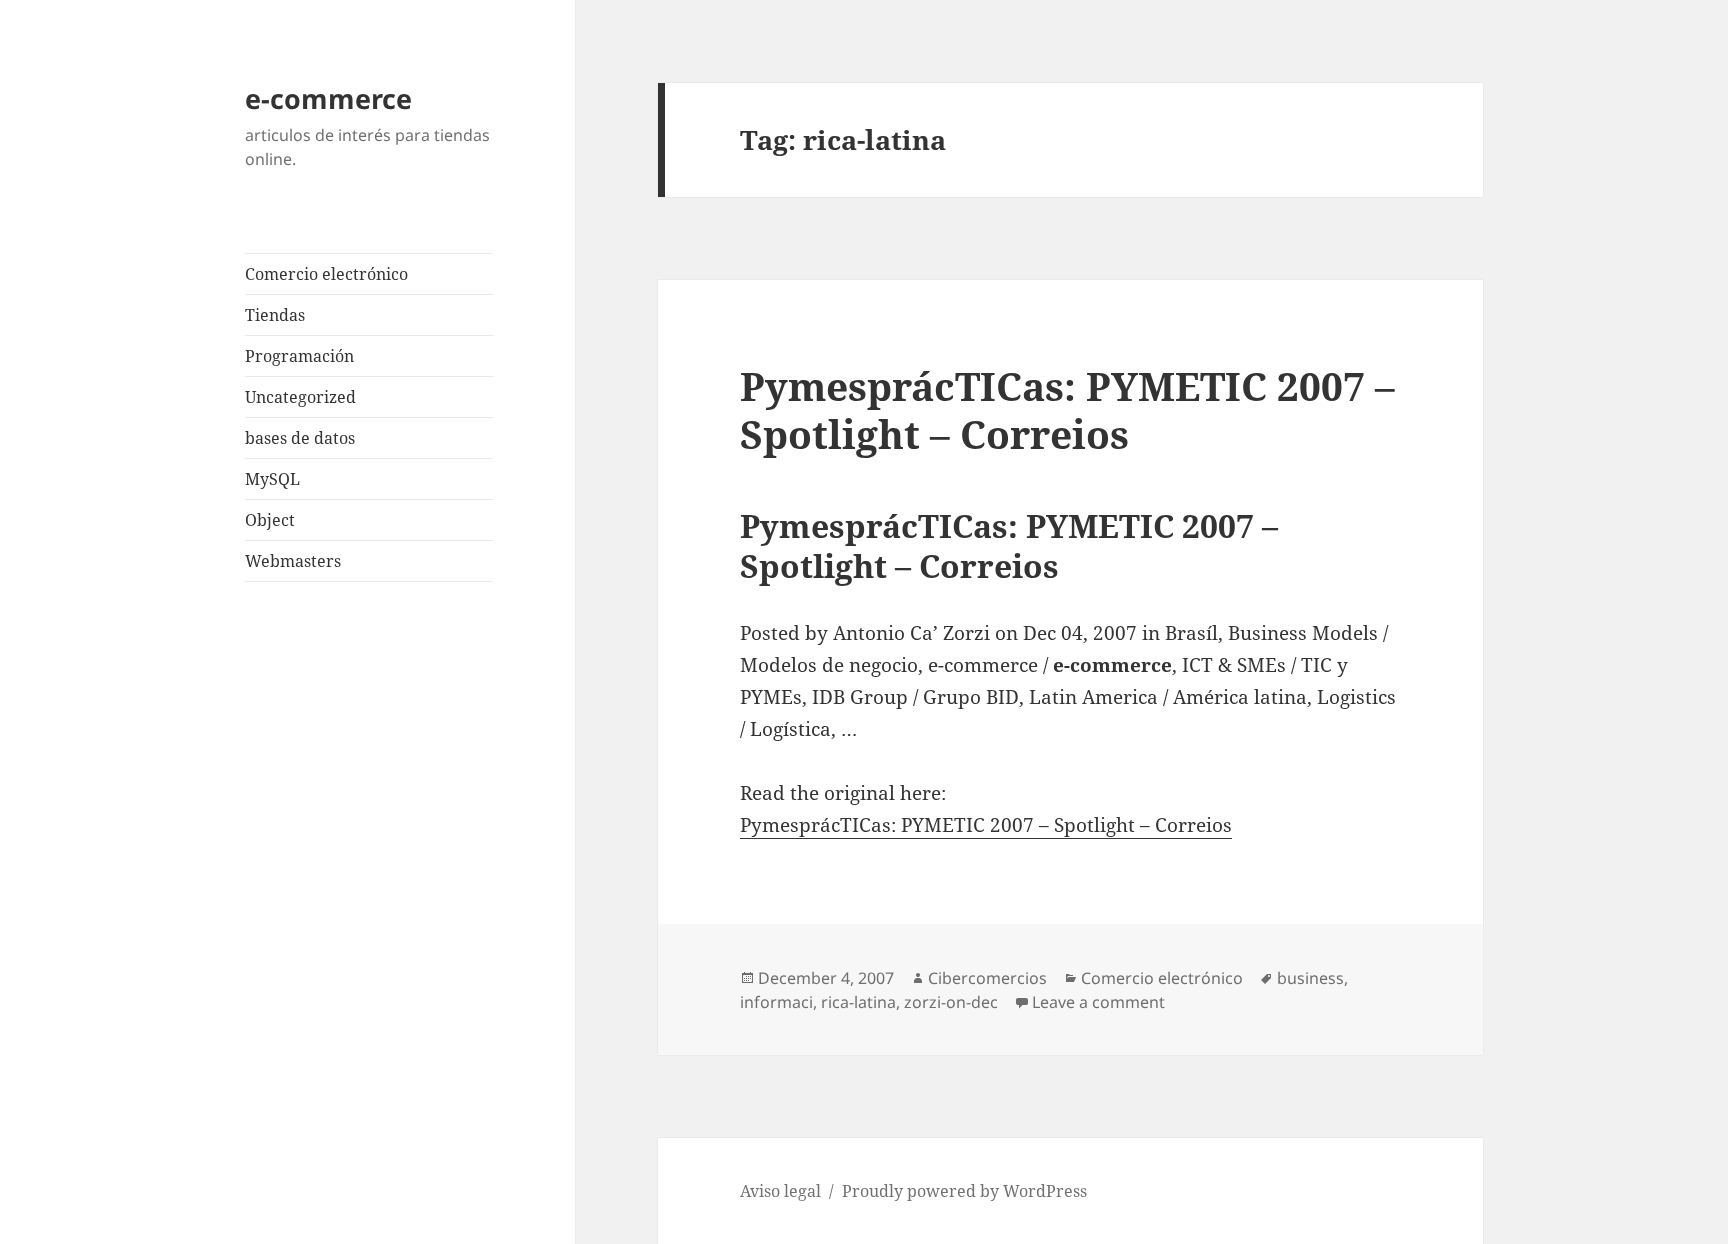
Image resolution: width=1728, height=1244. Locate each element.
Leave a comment (1098, 1002)
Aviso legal (780, 1191)
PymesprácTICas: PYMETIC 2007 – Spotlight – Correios (1067, 409)
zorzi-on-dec (951, 1002)
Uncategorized (300, 397)
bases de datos (300, 438)
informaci (776, 1002)
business (1310, 978)
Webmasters (293, 561)
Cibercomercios (987, 978)
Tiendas (275, 315)
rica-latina (858, 1002)
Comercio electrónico (326, 274)
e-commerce (328, 98)
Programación (299, 356)
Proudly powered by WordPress (964, 1191)
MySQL (272, 479)
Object (270, 520)
